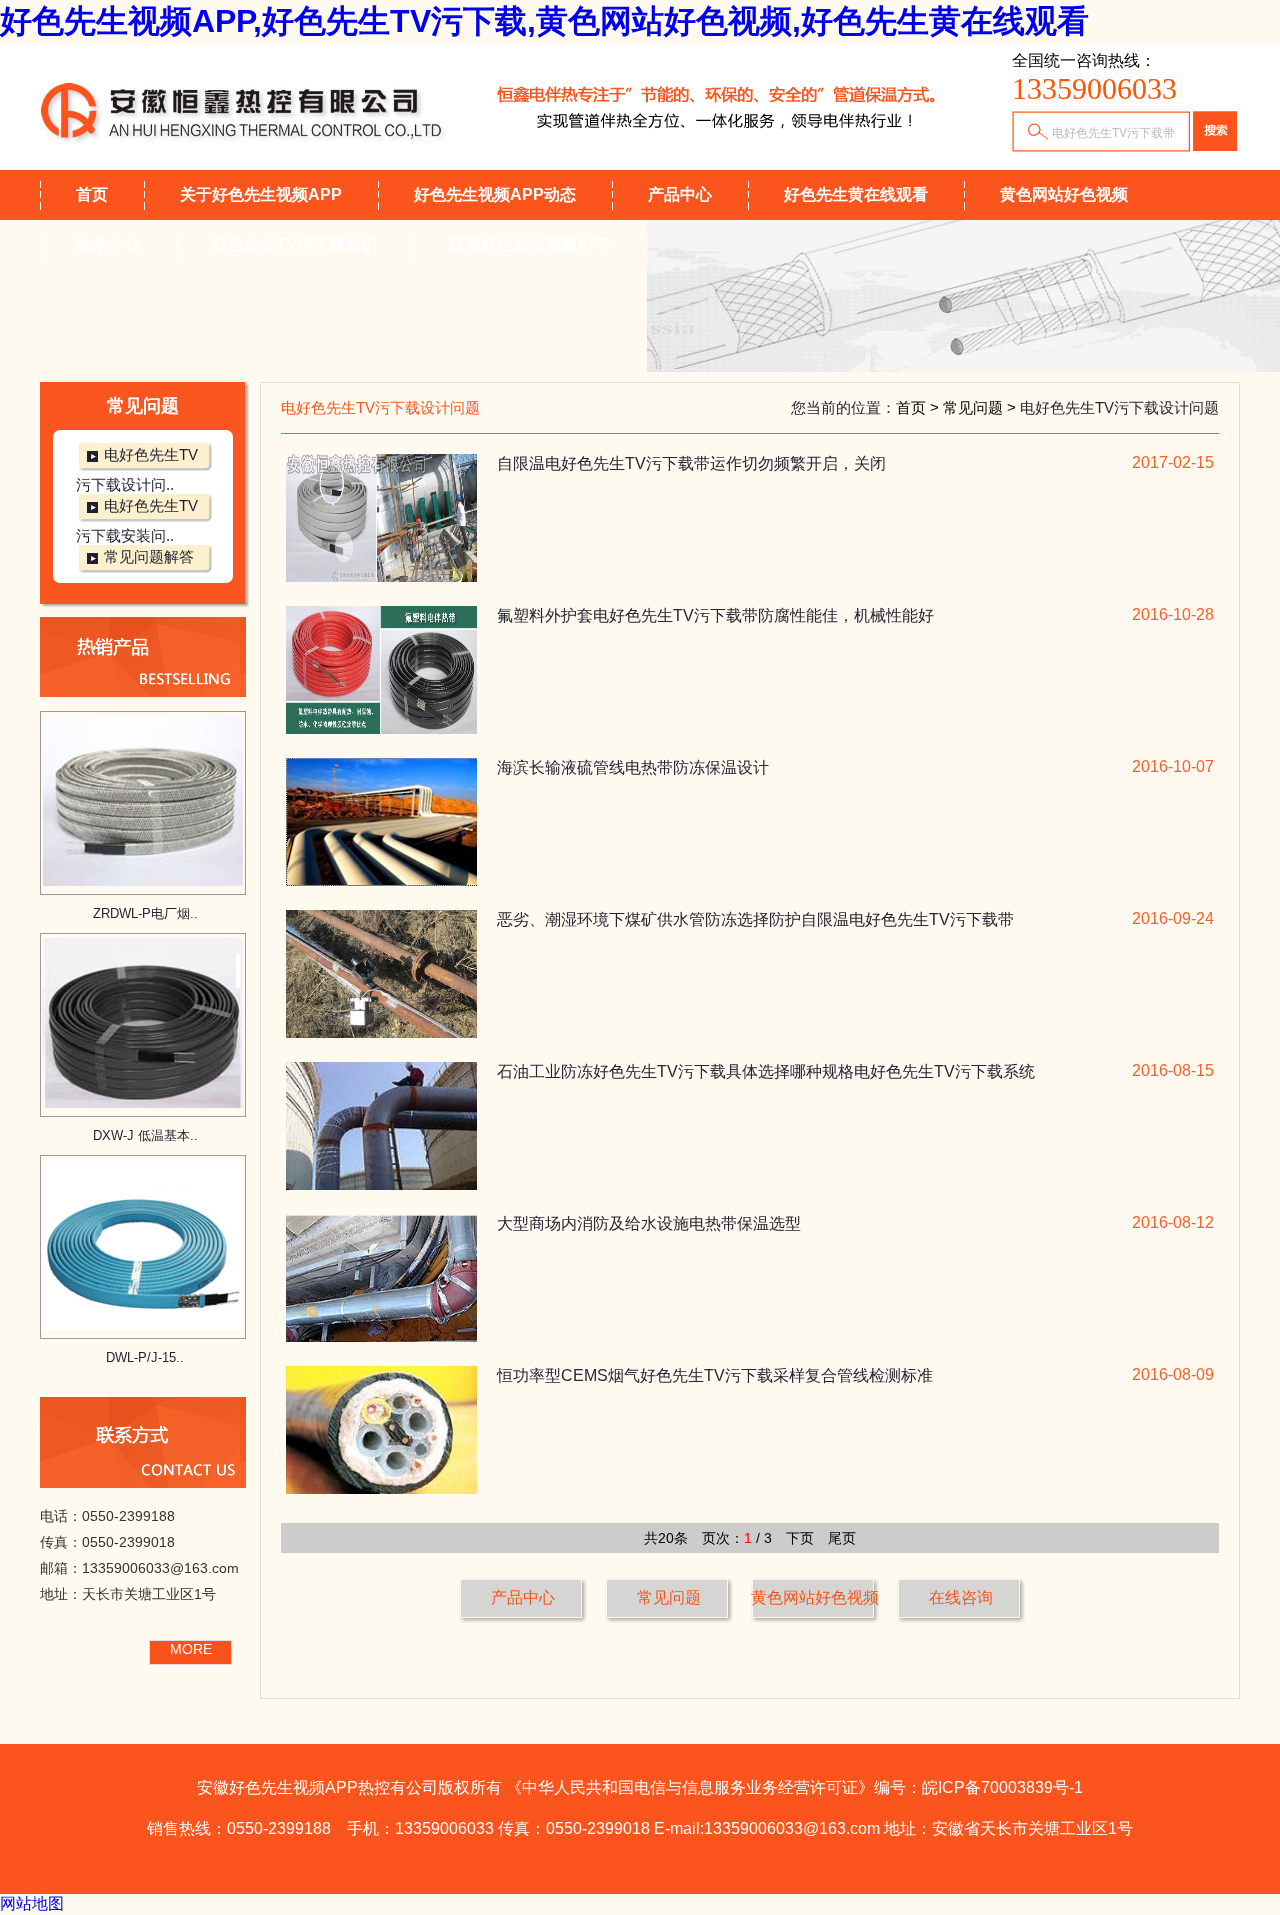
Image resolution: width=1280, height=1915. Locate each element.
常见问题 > (981, 407)
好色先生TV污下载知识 (294, 244)
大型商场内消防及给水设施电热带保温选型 (649, 1223)
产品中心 (680, 194)
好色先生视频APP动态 (495, 194)
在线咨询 (961, 1597)
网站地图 (32, 1903)
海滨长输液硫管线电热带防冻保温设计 (633, 767)
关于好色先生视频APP (261, 194)
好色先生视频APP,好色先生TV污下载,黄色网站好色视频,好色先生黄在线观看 (544, 21)
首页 (92, 194)
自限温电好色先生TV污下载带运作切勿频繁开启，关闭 (691, 463)
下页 (800, 1538)
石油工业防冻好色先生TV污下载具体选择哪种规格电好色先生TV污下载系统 (766, 1071)
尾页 (842, 1538)
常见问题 (669, 1597)
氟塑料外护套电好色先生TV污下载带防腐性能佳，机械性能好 (715, 615)
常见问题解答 (149, 556)
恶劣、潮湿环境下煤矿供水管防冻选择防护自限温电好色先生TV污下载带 (755, 919)
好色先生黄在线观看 (856, 194)
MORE (191, 1649)
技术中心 (108, 244)
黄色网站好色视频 (1064, 194)
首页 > (919, 407)
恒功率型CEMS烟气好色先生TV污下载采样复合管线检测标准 (715, 1375)
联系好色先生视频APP (530, 244)
